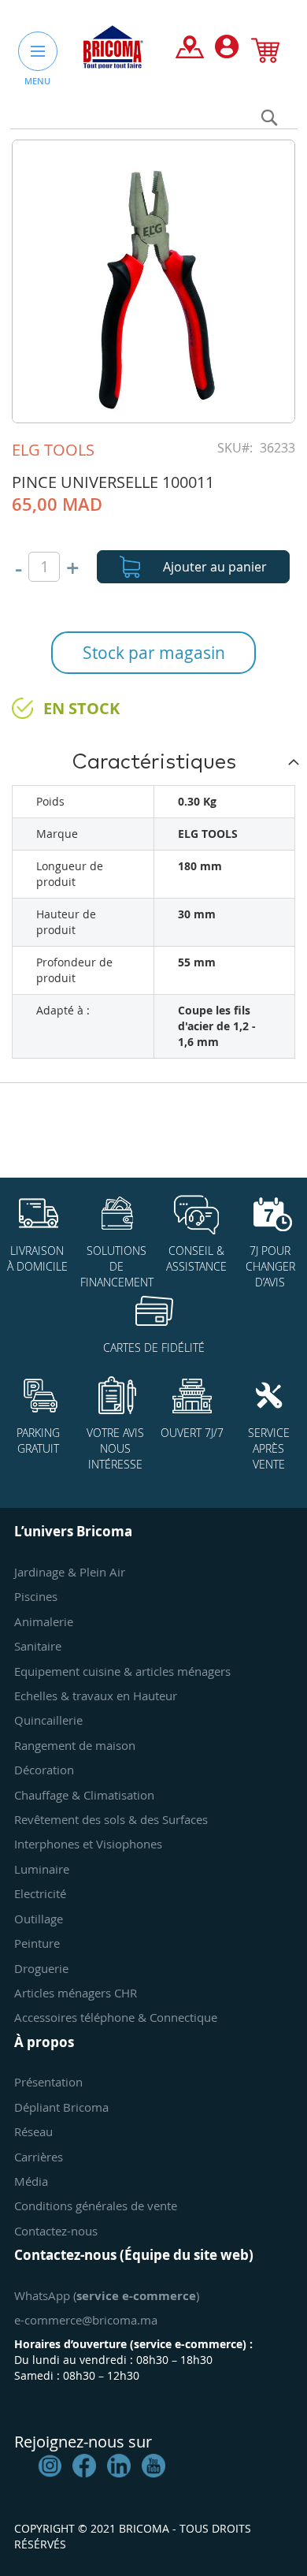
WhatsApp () (107, 2295)
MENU (37, 81)
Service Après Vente (269, 1448)
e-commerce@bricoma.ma (86, 2320)
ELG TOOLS (53, 450)
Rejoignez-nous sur (83, 2442)
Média (31, 2181)
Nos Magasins (190, 50)
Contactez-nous (56, 2231)
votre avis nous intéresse (115, 1448)
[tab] (153, 761)
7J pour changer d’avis (270, 1266)
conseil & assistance (196, 1258)
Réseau (33, 2131)
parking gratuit (38, 1441)
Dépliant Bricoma (61, 2107)
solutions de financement (117, 1266)
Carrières (39, 2157)
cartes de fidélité (154, 1348)
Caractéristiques (154, 762)
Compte (227, 50)
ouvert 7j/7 (192, 1433)
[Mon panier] (265, 54)
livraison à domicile (37, 1258)
